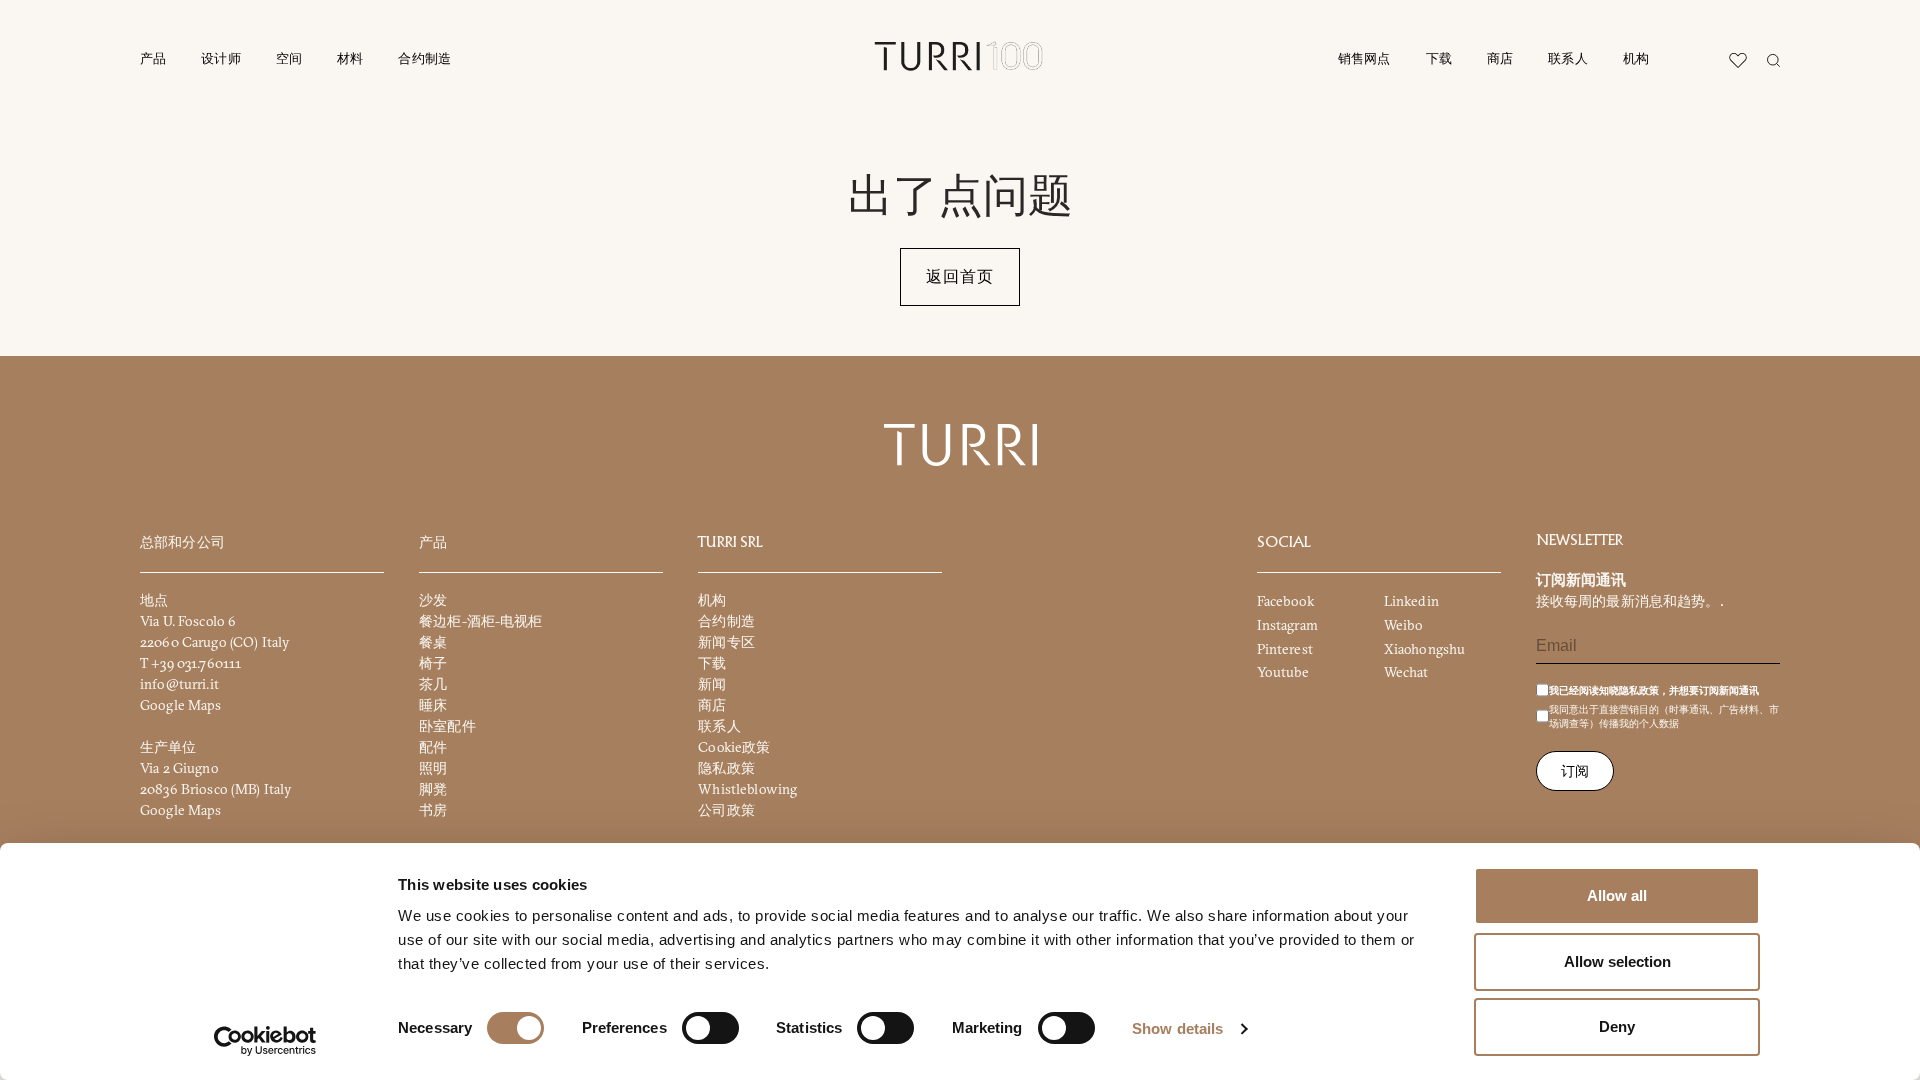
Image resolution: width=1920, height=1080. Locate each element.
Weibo (1404, 625)
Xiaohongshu (1425, 649)
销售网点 (1364, 59)
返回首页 (960, 277)
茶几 (433, 684)
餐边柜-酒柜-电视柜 (480, 621)
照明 (433, 768)
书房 (433, 810)
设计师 (220, 59)
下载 (1439, 59)
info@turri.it (179, 684)
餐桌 (433, 642)
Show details (1177, 1028)
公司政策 (726, 810)
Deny (1617, 1026)
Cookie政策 (734, 747)
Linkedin (1411, 601)
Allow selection (1617, 961)
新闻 (712, 684)
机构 (1636, 59)
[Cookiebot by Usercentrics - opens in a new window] (265, 1041)
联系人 (1567, 59)
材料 (350, 59)
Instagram (1287, 625)
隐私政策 (726, 768)
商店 (1500, 59)
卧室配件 (447, 726)
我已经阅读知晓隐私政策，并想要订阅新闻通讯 (1654, 690)
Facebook (1285, 601)
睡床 (433, 705)
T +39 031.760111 (190, 663)
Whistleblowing (747, 789)
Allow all (1617, 895)
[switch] (710, 1028)
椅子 (433, 663)
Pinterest (1285, 649)
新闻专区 (726, 642)
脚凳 (433, 789)
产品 (153, 59)
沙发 (433, 600)
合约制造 (424, 59)
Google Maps (181, 705)
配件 (433, 747)
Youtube (1283, 673)
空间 (289, 59)
